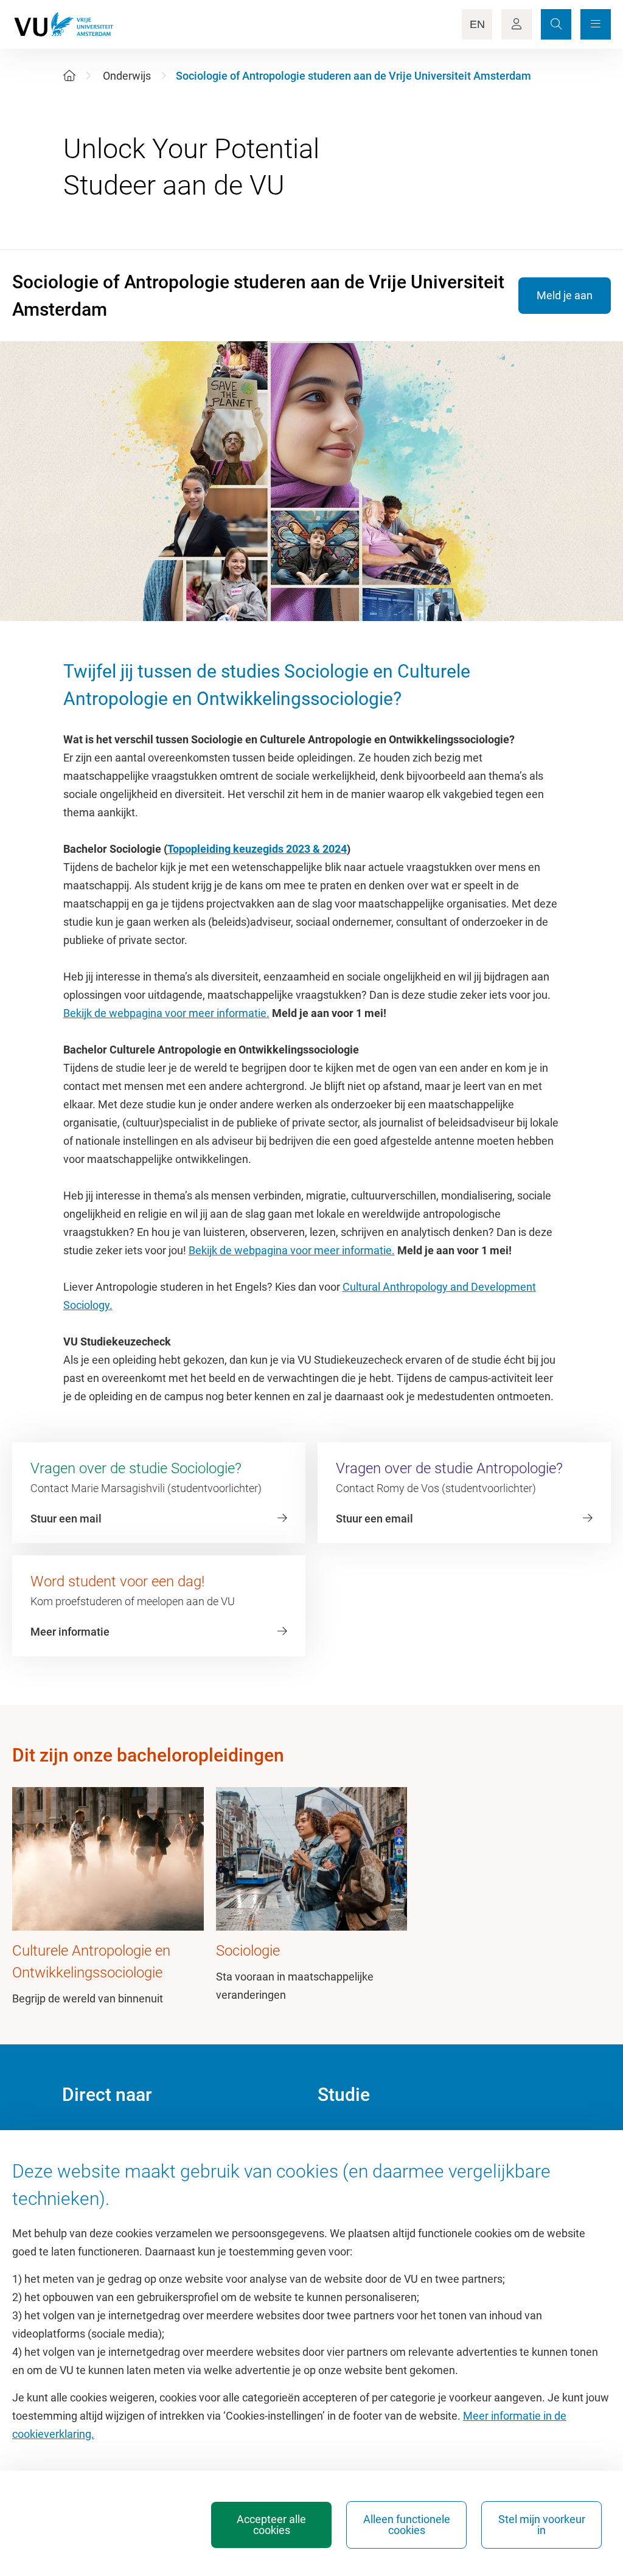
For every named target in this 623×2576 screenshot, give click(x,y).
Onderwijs (127, 76)
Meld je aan (565, 295)
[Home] (69, 76)
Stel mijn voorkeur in (542, 2525)
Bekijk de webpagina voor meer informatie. (166, 1013)
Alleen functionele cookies (407, 2525)
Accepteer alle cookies (271, 2525)
